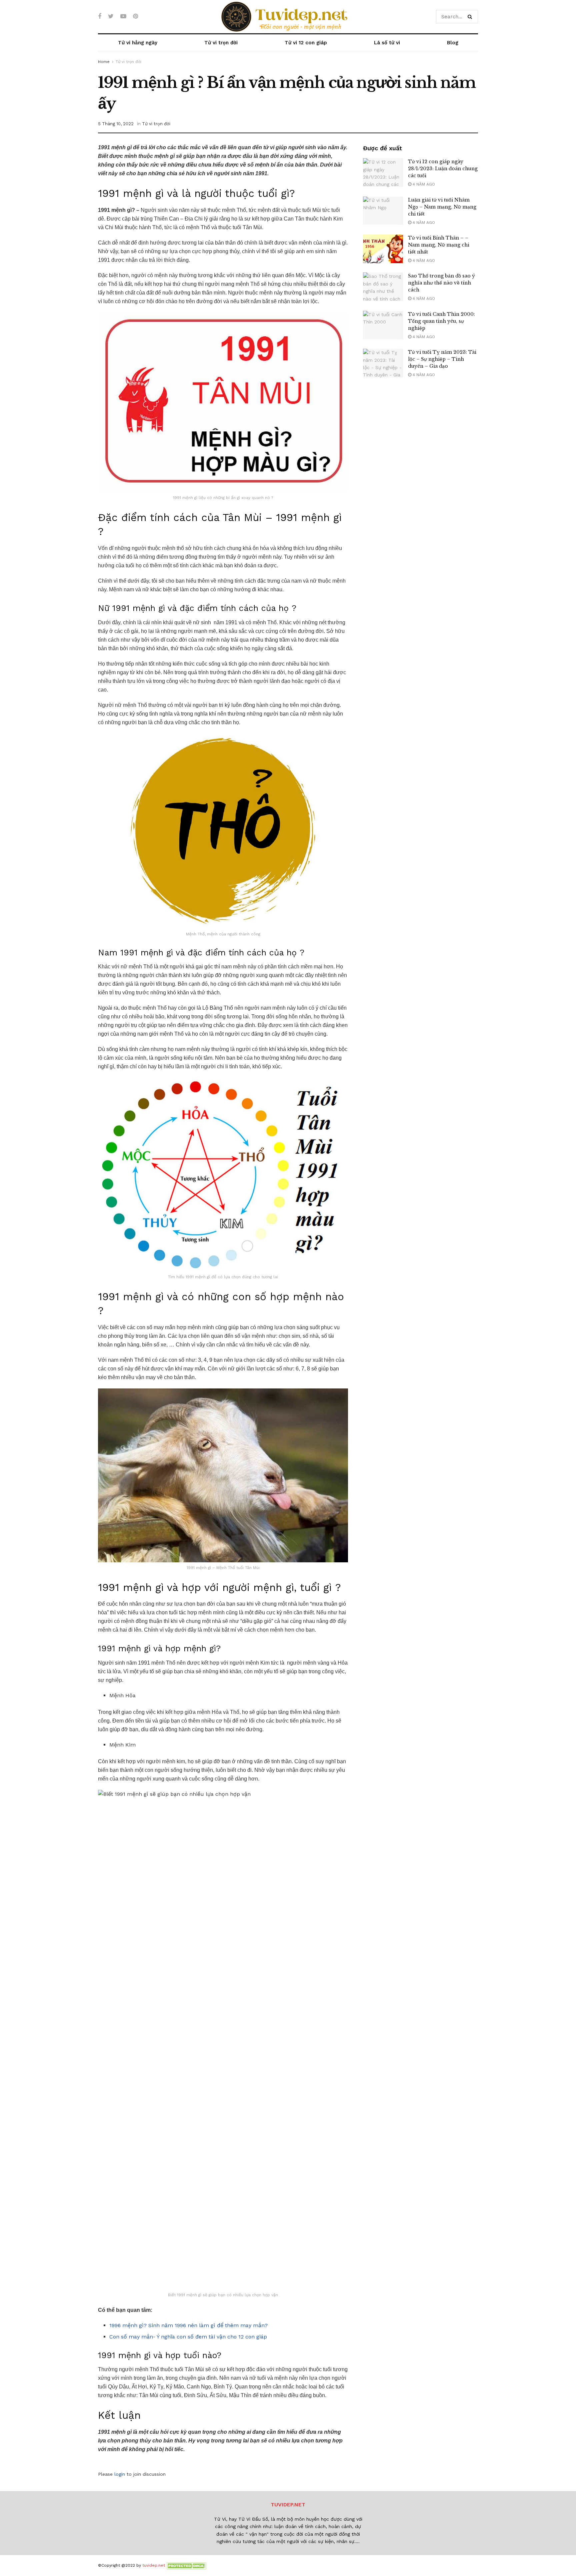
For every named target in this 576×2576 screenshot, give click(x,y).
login (120, 2474)
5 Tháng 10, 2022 (116, 124)
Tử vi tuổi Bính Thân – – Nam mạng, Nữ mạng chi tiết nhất (439, 245)
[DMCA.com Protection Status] (186, 2565)
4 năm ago (423, 184)
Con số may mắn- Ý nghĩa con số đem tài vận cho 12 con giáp (188, 2337)
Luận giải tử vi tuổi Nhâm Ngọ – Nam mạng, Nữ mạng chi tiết (442, 207)
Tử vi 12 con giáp (306, 43)
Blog (453, 43)
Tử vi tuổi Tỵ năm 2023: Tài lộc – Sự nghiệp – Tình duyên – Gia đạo (442, 359)
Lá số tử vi (387, 43)
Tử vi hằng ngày (138, 43)
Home (104, 62)
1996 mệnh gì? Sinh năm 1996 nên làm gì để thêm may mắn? (188, 2325)
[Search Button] (471, 17)
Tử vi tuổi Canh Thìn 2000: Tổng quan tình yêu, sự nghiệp (441, 321)
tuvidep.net (154, 2565)
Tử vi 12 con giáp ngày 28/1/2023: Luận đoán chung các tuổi (443, 169)
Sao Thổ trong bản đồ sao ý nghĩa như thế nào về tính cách (441, 283)
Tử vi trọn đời (221, 43)
